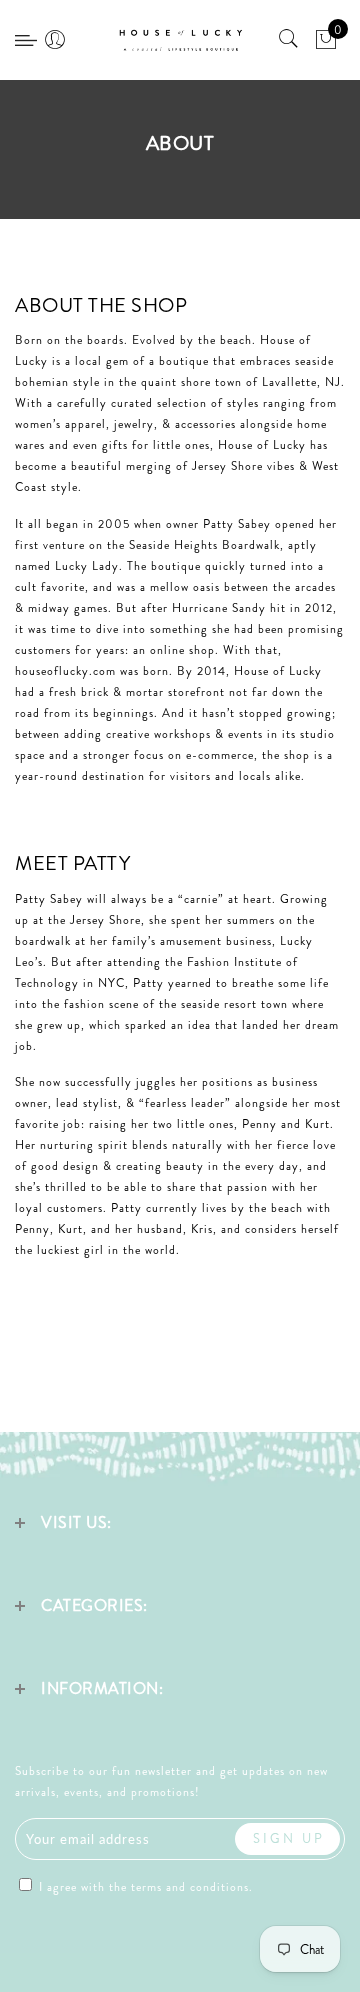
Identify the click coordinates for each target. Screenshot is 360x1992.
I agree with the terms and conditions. (144, 1887)
